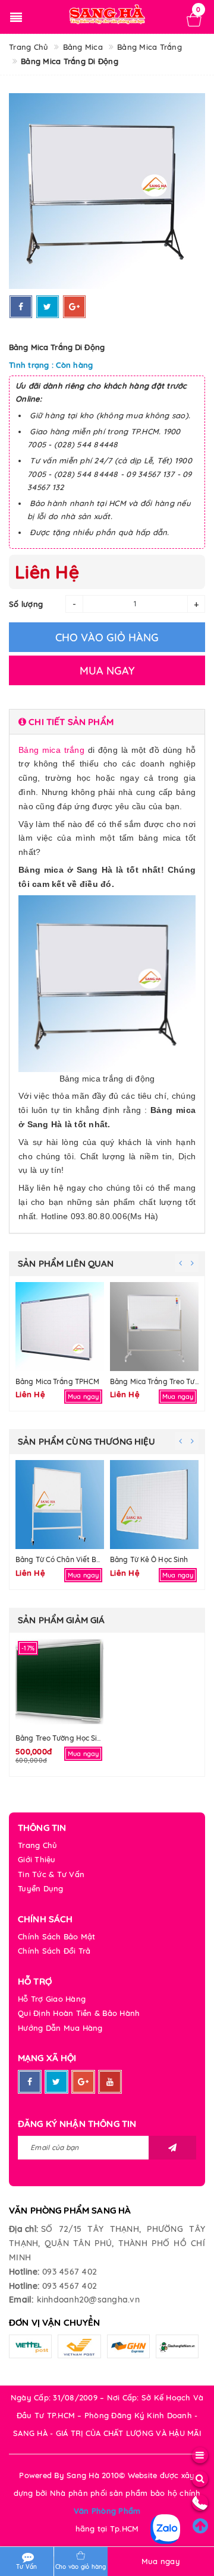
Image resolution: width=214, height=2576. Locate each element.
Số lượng (26, 604)
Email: (21, 2300)
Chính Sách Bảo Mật (57, 1936)
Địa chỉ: (23, 2229)
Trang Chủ (37, 1845)
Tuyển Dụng (41, 1888)
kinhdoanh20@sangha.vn (88, 2300)
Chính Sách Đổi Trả (54, 1951)
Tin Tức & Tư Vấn (51, 1874)
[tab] (107, 722)
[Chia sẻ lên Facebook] (21, 307)
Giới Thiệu (37, 1859)
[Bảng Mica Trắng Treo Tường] (154, 1327)
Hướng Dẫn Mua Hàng (60, 2028)
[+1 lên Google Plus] (74, 307)
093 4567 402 (70, 2272)
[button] (107, 722)
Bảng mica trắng (51, 750)
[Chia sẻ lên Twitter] (48, 307)
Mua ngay (161, 2561)
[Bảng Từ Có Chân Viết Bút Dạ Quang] (60, 1505)
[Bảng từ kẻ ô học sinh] (154, 1505)
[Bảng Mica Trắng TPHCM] (60, 1327)
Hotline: (24, 2272)
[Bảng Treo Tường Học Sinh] (60, 1683)
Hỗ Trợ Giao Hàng (52, 1999)
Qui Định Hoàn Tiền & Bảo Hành (79, 2013)
